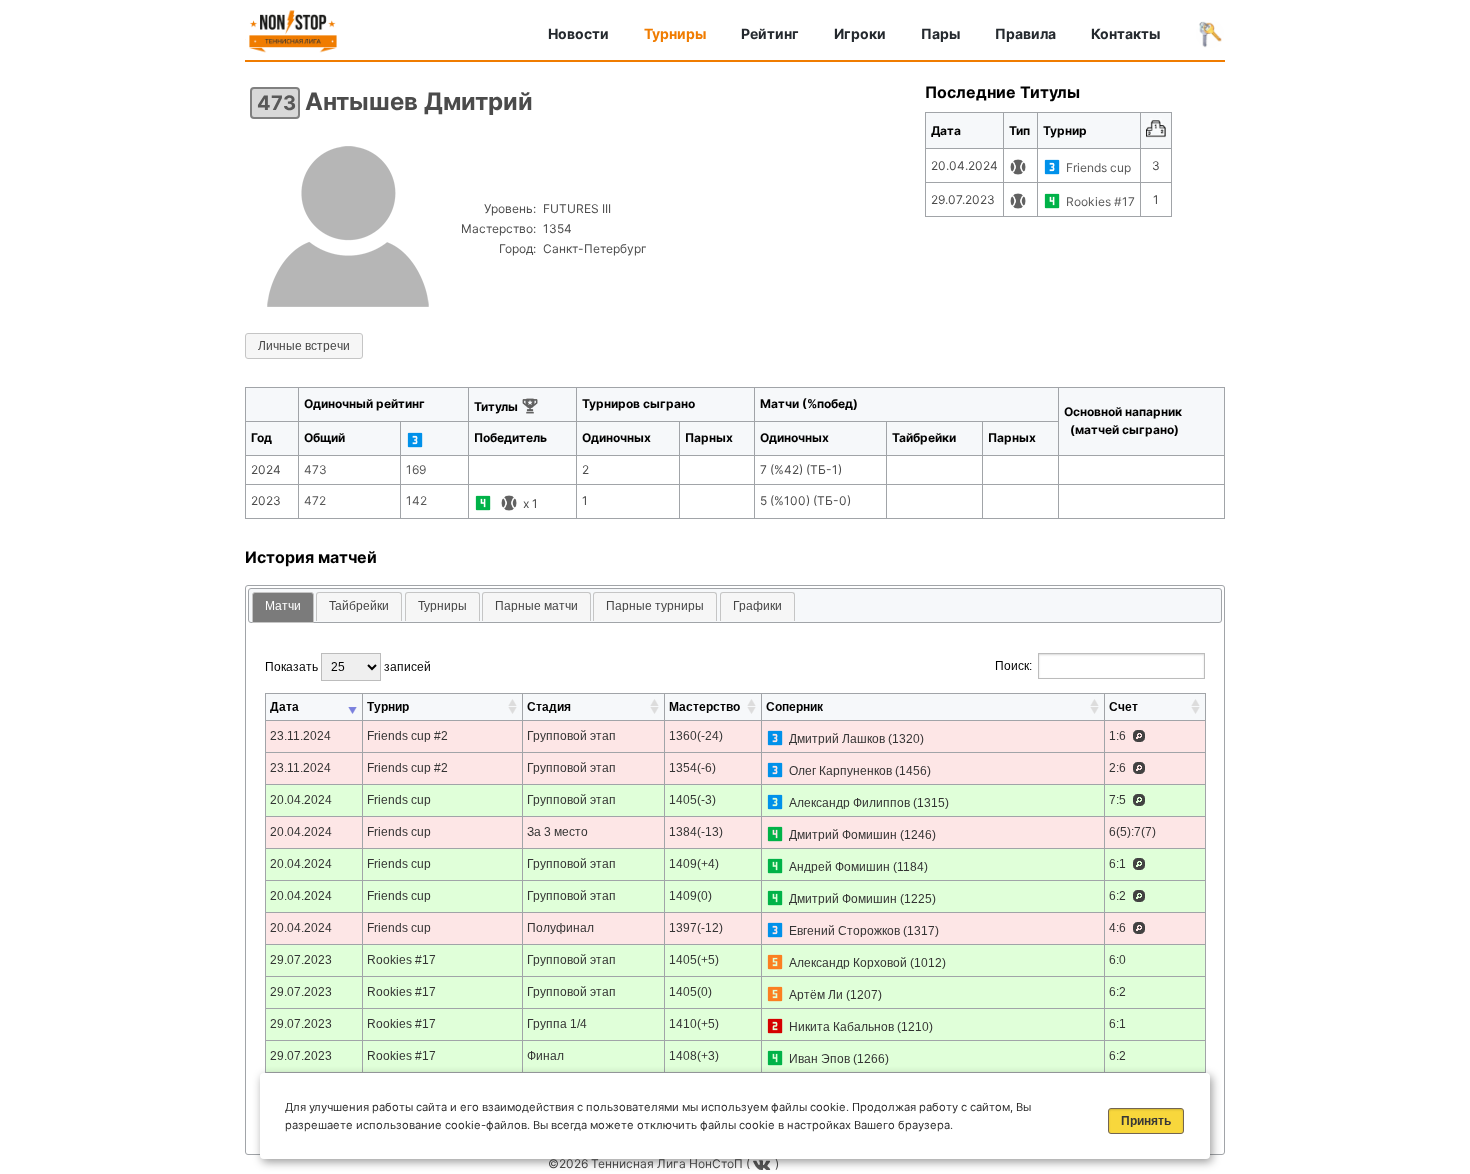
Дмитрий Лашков (837, 739)
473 (276, 103)
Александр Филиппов (849, 803)
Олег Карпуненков (840, 771)
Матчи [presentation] (283, 606)
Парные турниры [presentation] (655, 606)
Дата (284, 707)
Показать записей (348, 667)
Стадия (549, 707)
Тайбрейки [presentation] (359, 606)
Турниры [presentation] (442, 606)
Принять (1146, 1121)
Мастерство (704, 707)
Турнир (388, 707)
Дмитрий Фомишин (843, 835)
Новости (578, 33)
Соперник (794, 707)
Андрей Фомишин (839, 867)
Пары (940, 33)
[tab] (283, 607)
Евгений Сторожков (844, 931)
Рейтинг (770, 33)
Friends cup (1098, 167)
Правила (1025, 33)
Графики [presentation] (757, 606)
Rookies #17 (1100, 201)
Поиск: (1013, 666)
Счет (1123, 707)
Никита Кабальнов (841, 1027)
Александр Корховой (848, 963)
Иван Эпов (819, 1059)
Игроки (860, 33)
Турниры (675, 33)
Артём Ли (816, 995)
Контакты (1125, 33)
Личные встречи (304, 346)
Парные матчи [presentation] (536, 606)
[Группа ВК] (764, 1163)
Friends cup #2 (407, 736)
